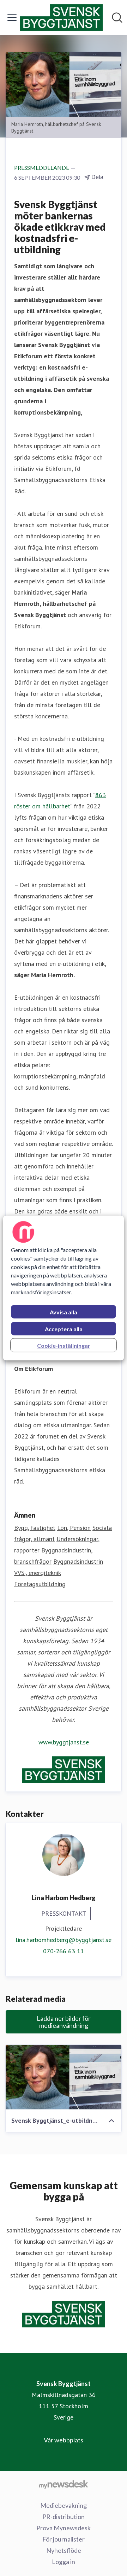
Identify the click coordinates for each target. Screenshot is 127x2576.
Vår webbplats (64, 2440)
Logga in (64, 2562)
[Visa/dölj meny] (12, 18)
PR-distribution (64, 2517)
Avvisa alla (64, 1312)
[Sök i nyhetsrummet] (117, 18)
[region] (64, 1288)
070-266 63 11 (64, 1951)
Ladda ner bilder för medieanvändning (64, 2022)
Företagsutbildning (40, 1584)
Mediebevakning (64, 2505)
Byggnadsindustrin (78, 1561)
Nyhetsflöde (64, 2550)
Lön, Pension (74, 1528)
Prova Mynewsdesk (64, 2528)
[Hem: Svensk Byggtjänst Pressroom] (61, 18)
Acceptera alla (64, 1329)
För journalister (64, 2539)
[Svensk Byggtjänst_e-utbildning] (64, 2077)
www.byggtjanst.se (64, 1742)
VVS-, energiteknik (37, 1573)
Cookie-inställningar (64, 1345)
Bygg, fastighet (35, 1528)
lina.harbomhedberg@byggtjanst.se (64, 1940)
